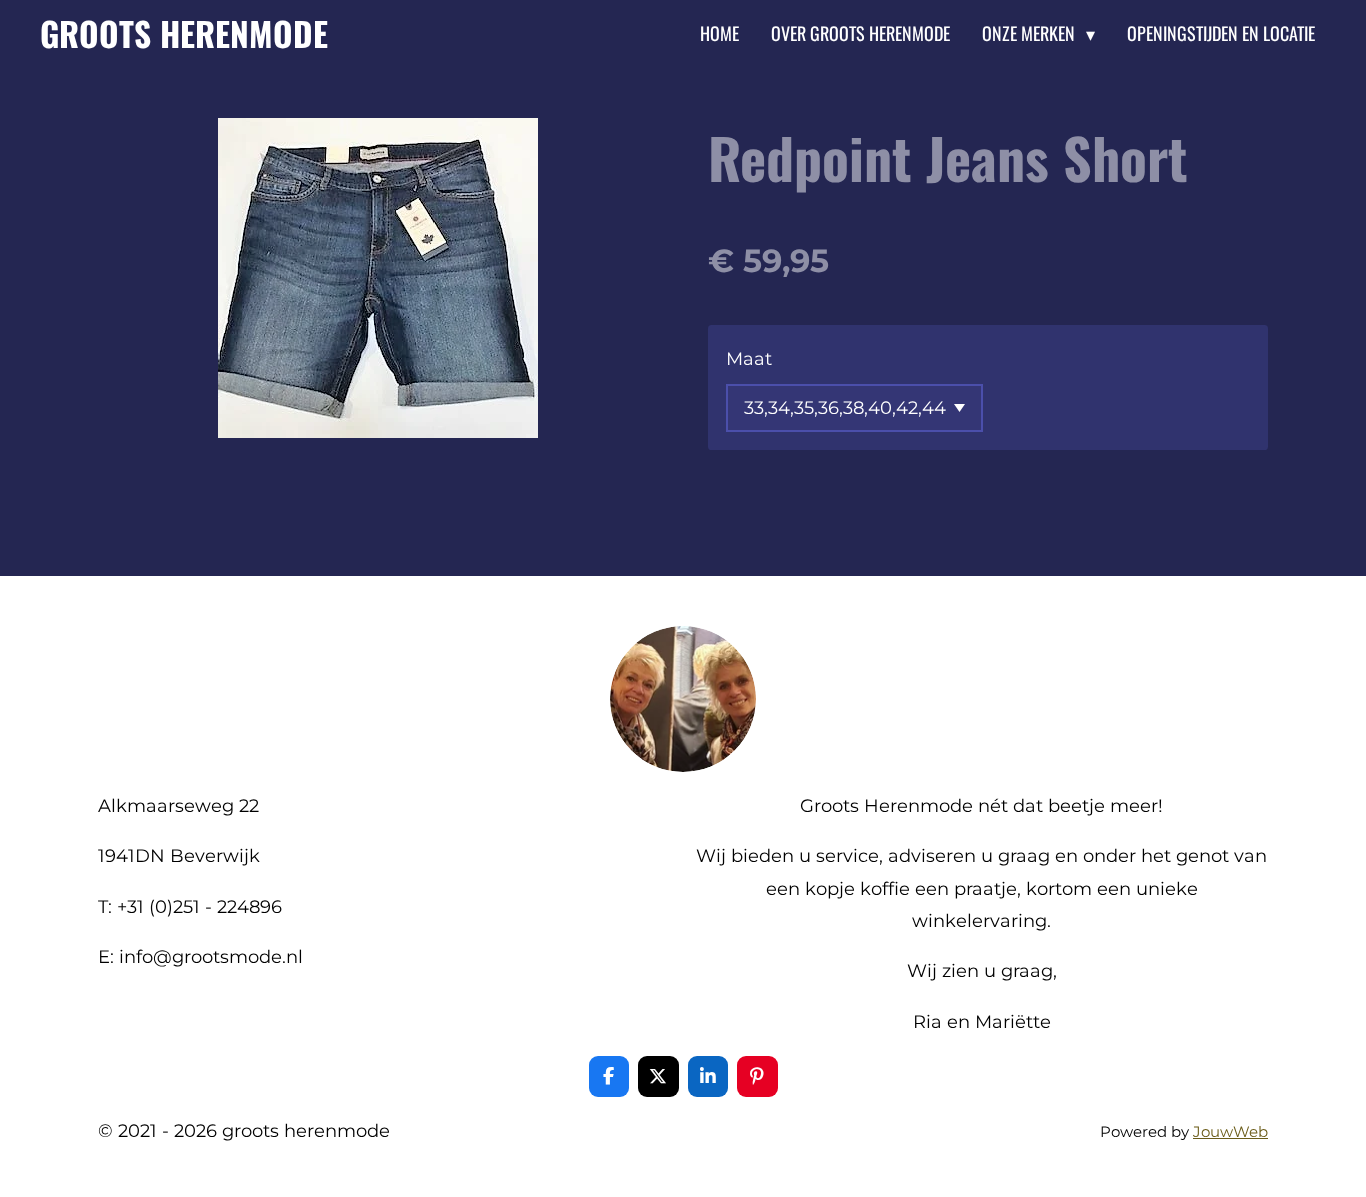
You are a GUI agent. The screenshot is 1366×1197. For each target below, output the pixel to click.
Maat (749, 359)
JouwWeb (1230, 1131)
